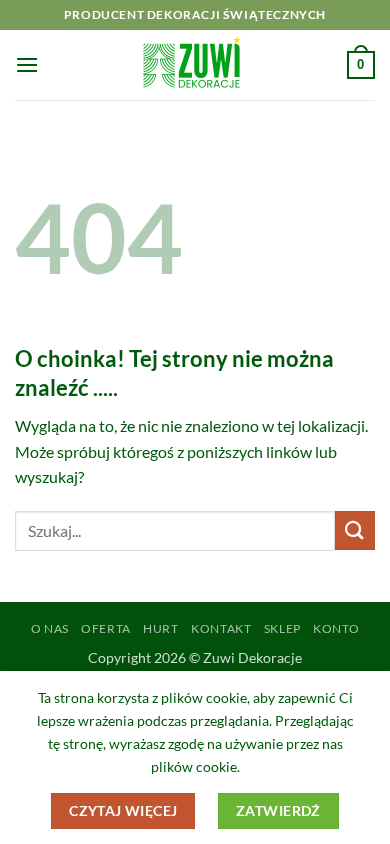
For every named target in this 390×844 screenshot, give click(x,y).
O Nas (50, 628)
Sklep (282, 628)
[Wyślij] (355, 530)
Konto (336, 628)
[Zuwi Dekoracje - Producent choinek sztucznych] (195, 65)
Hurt (160, 628)
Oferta (106, 628)
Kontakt (221, 628)
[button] (27, 64)
